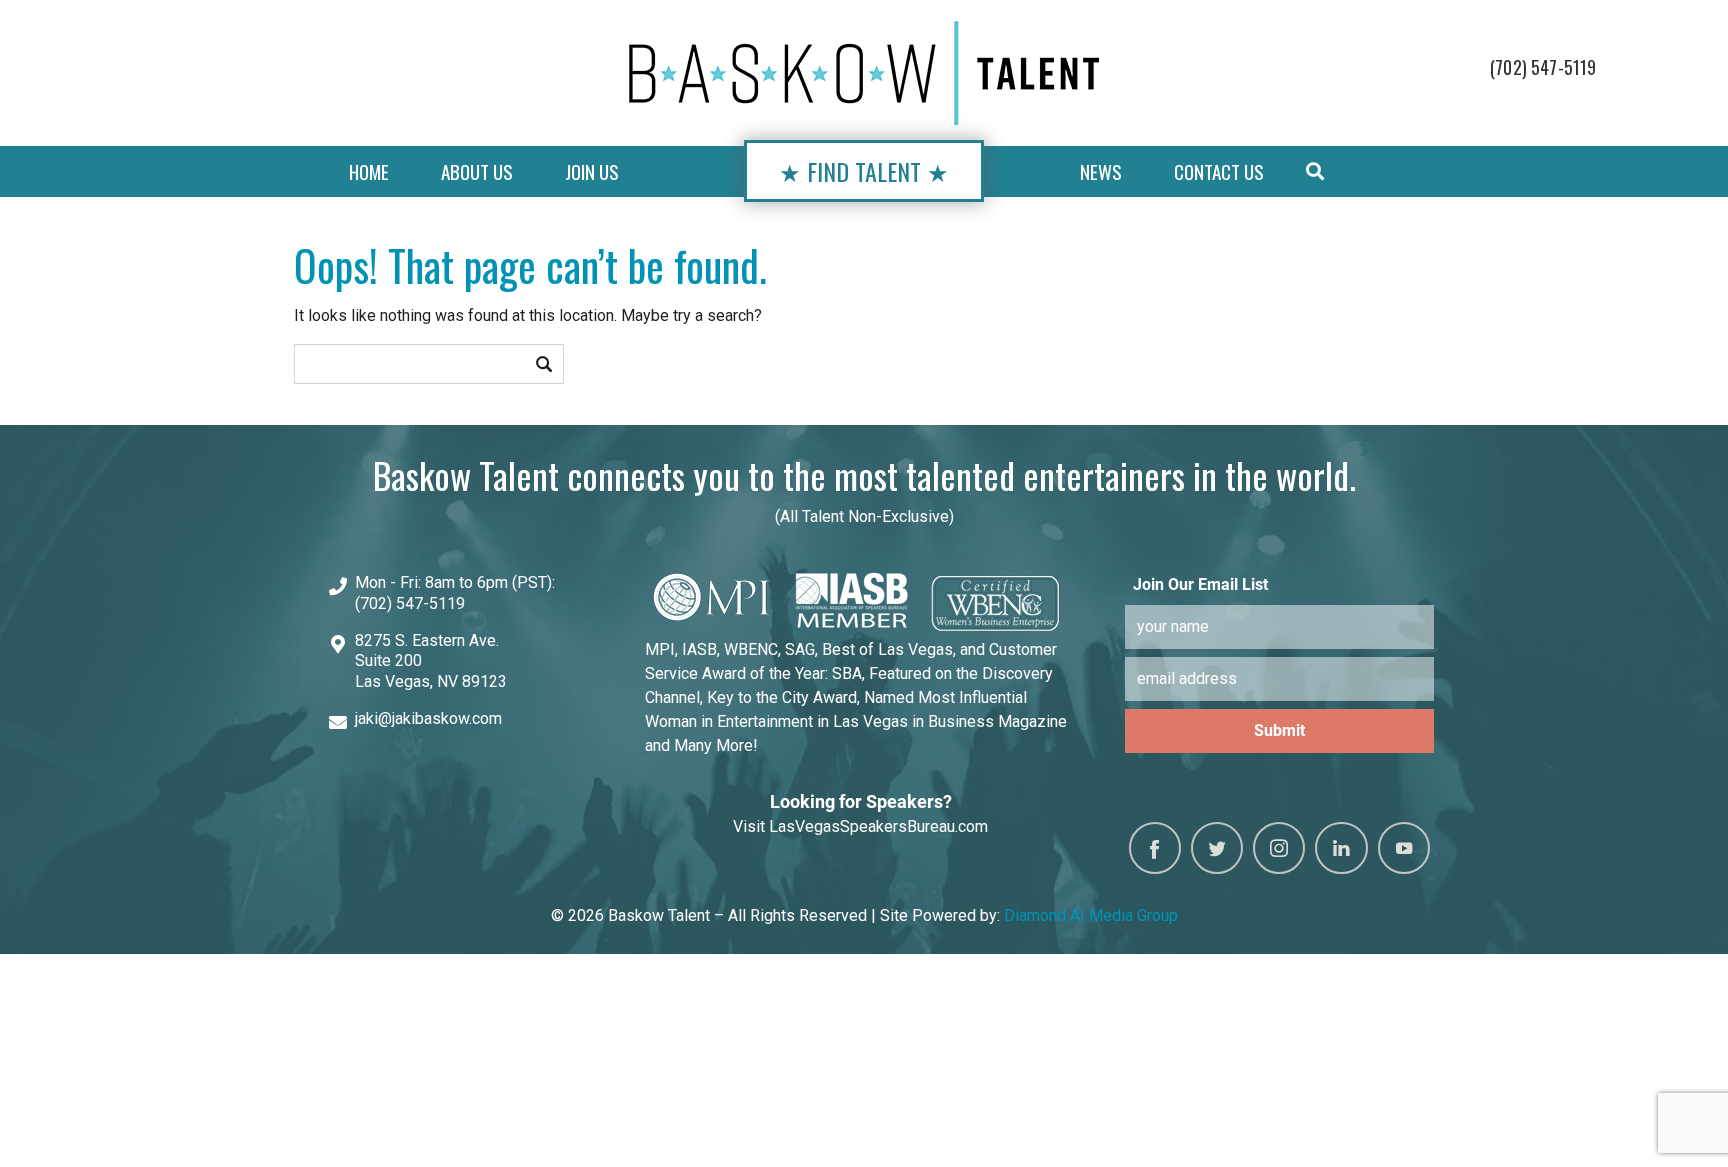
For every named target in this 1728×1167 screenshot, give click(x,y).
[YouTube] (1404, 848)
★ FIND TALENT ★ (864, 171)
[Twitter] (1217, 848)
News (1101, 171)
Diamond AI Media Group (1091, 915)
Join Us (592, 171)
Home (369, 171)
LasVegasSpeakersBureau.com (878, 826)
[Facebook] (1155, 848)
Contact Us (1219, 171)
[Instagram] (1279, 848)
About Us (477, 171)
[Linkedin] (1341, 848)
